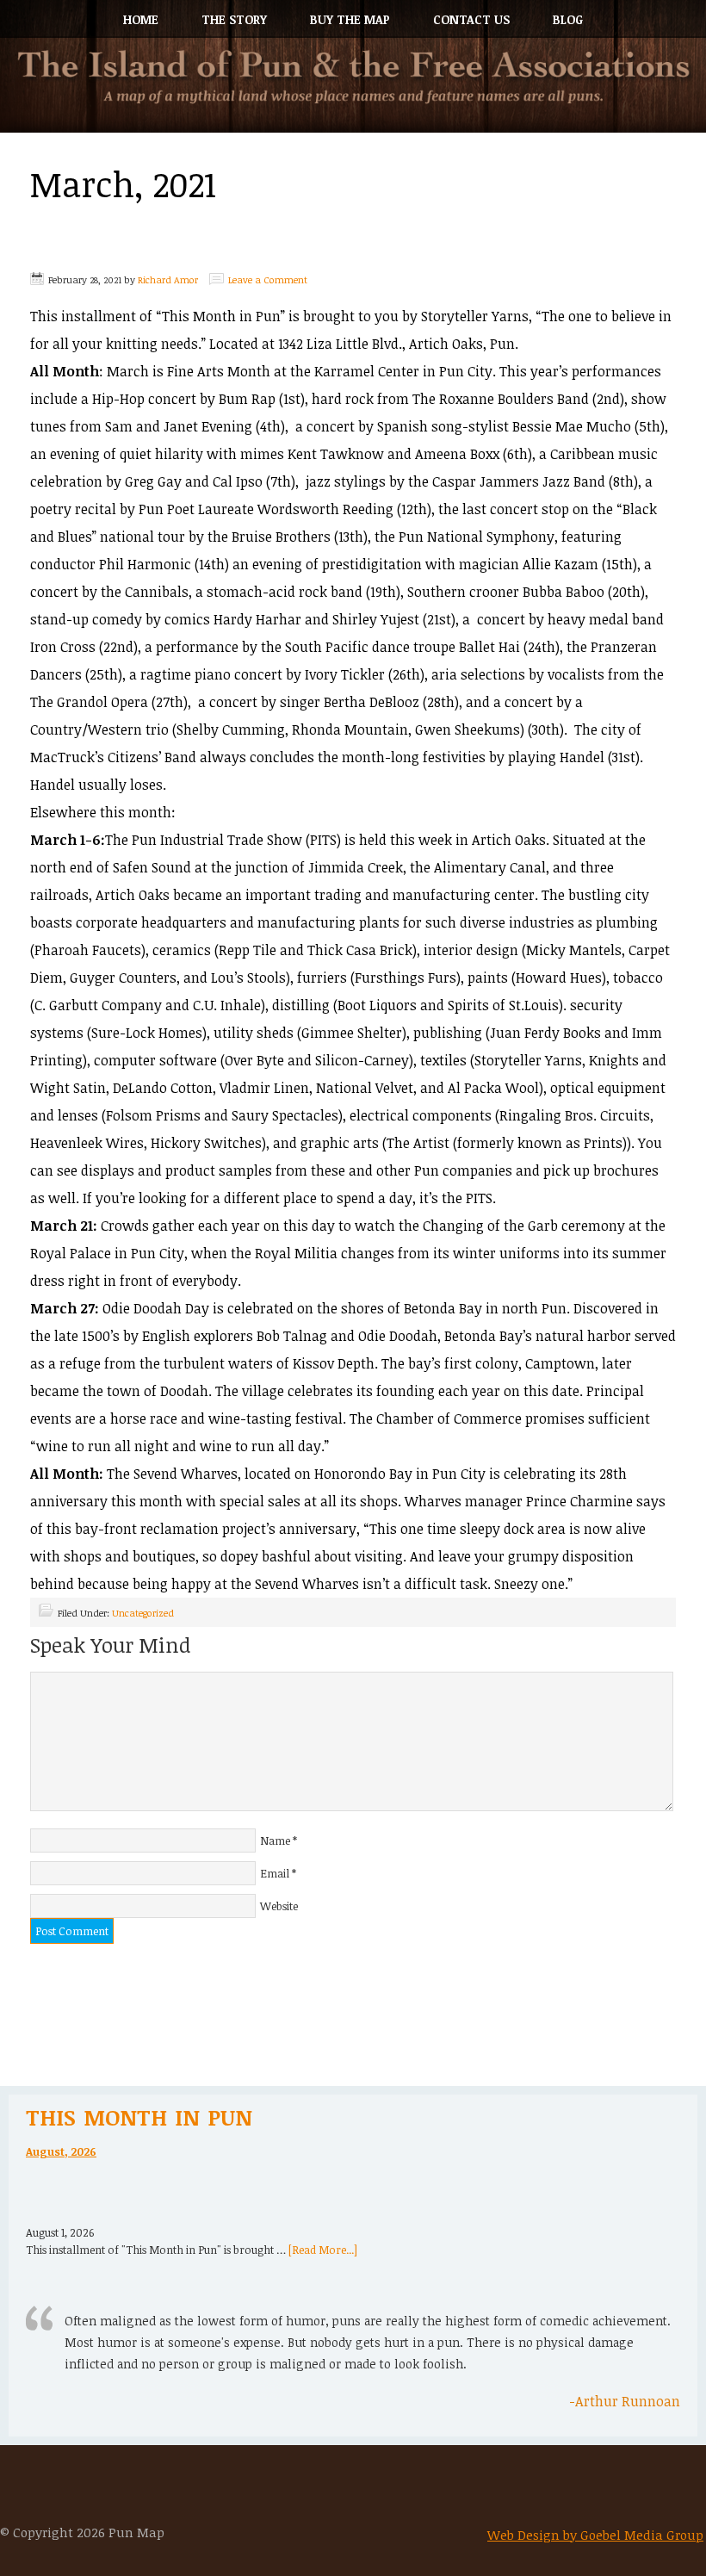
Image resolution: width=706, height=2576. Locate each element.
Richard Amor (168, 279)
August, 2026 (61, 2151)
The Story (234, 19)
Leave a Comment (268, 279)
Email (275, 1873)
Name (275, 1840)
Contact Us (471, 19)
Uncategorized (143, 1613)
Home (141, 19)
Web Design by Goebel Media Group (595, 2535)
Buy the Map (350, 19)
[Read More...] (323, 2250)
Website (279, 1906)
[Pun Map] (353, 91)
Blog (568, 19)
